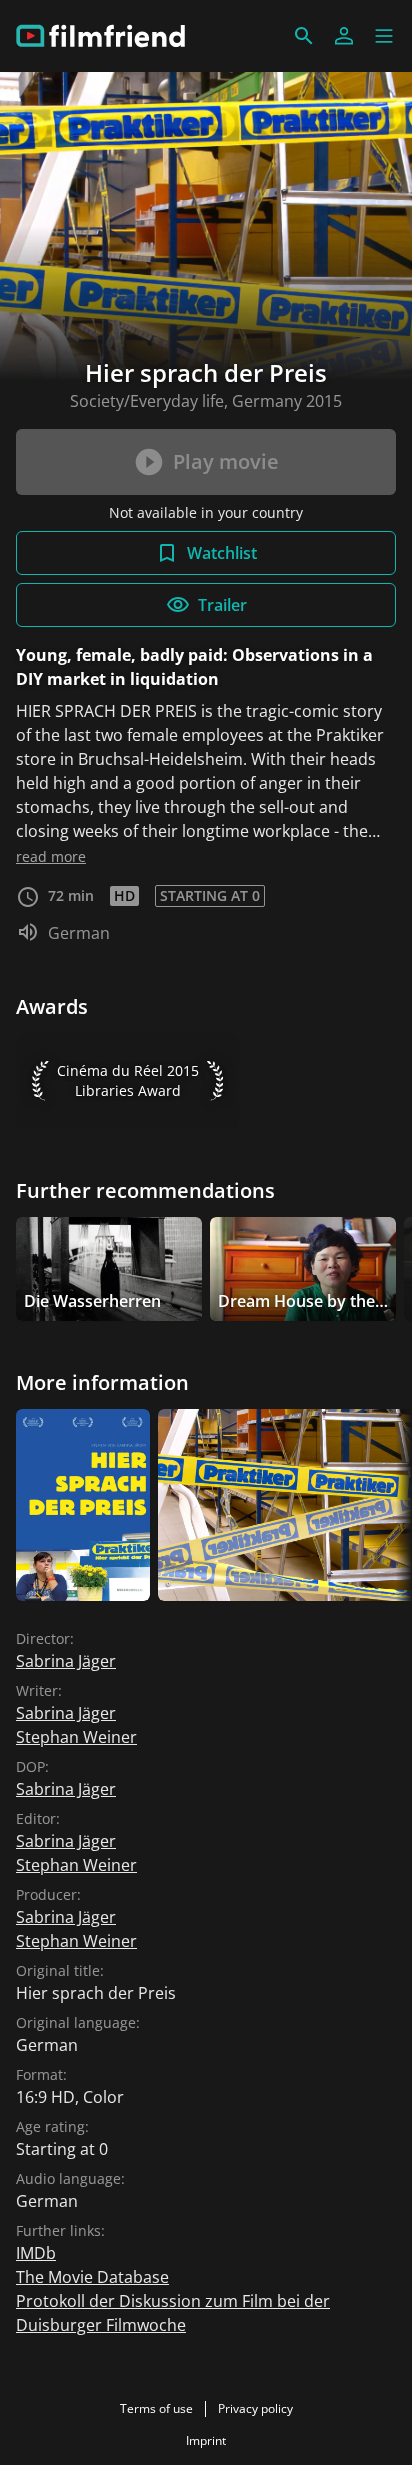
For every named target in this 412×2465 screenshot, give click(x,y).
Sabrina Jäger (66, 1661)
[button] (384, 36)
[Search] (304, 36)
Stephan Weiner (76, 1737)
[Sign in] (344, 36)
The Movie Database (92, 2277)
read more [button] (51, 856)
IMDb (36, 2253)
